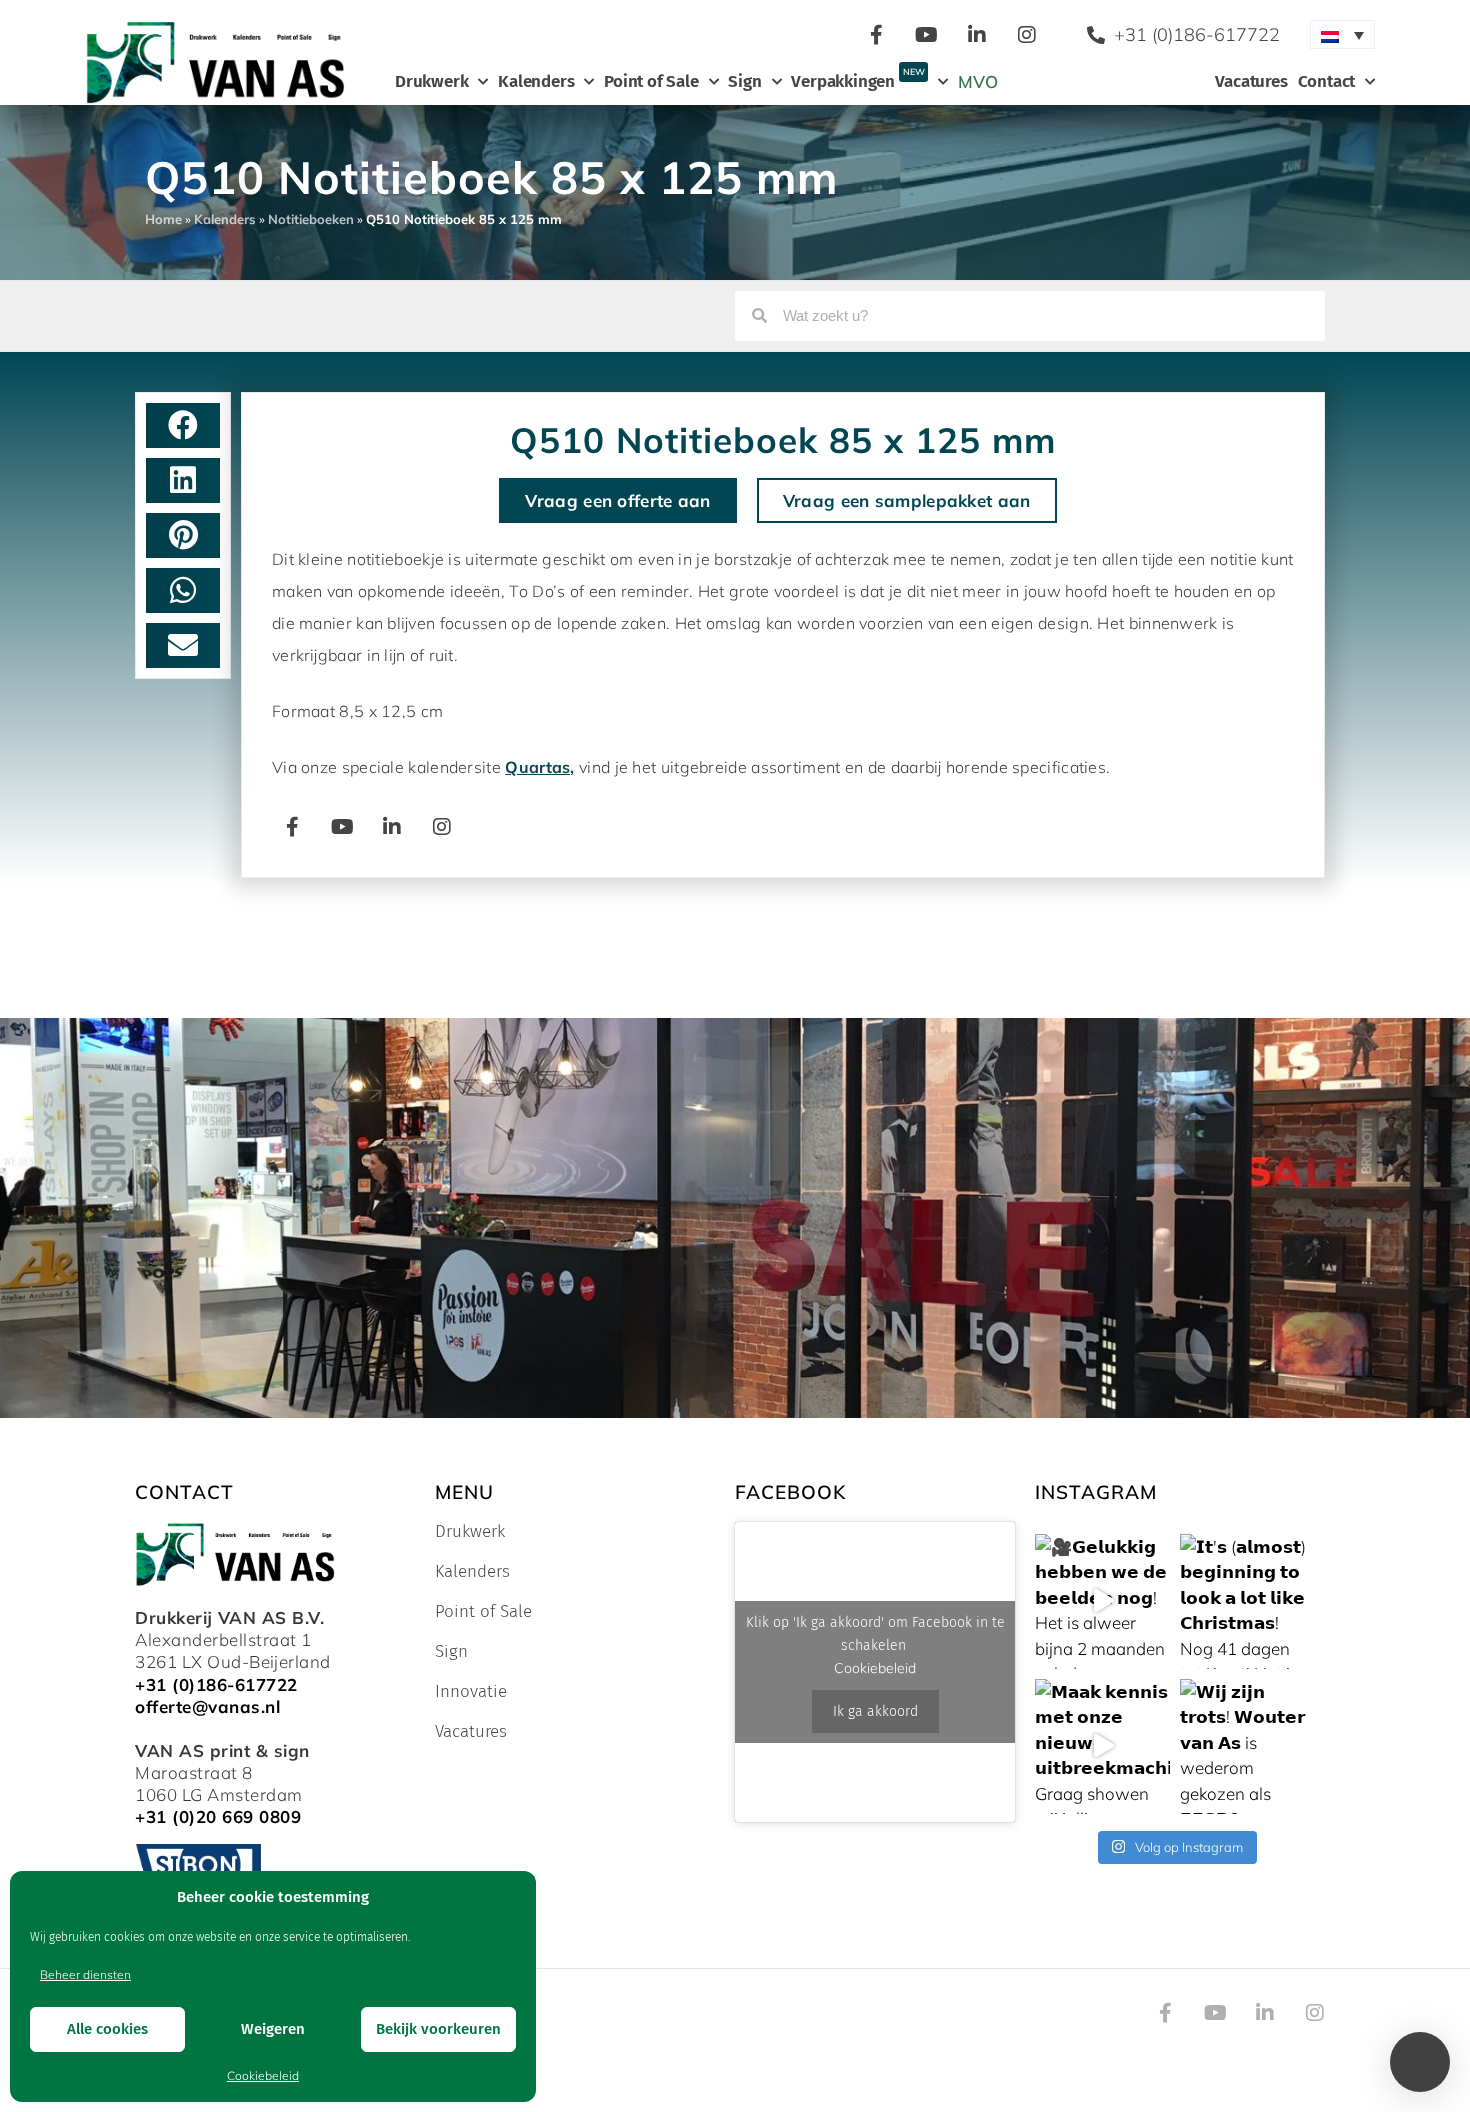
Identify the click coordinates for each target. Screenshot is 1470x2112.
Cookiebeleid (263, 2075)
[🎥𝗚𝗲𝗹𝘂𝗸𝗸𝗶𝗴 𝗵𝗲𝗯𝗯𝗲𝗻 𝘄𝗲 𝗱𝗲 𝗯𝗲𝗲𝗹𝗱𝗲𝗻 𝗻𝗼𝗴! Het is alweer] (1102, 1601)
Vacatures (1251, 81)
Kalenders (536, 81)
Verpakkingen (857, 79)
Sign (744, 81)
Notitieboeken (311, 219)
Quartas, (539, 767)
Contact (1327, 81)
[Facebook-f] (877, 35)
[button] (183, 425)
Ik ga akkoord (875, 1711)
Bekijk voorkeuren (438, 2029)
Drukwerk (431, 81)
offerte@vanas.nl (207, 1706)
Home (163, 219)
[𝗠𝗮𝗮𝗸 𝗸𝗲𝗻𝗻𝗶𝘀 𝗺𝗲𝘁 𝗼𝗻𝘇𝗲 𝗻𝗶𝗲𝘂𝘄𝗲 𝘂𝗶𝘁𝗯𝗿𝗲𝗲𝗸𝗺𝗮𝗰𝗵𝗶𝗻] (1102, 1746)
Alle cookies (107, 2029)
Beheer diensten (85, 1974)
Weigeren (273, 2029)
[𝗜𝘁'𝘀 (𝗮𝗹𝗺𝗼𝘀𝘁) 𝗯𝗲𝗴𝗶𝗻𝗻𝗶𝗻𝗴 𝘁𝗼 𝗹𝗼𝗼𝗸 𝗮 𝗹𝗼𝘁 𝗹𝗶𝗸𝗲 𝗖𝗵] (1247, 1601)
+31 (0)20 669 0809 (218, 1816)
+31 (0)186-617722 (216, 1684)
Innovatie (471, 1692)
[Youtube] (927, 35)
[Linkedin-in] (977, 35)
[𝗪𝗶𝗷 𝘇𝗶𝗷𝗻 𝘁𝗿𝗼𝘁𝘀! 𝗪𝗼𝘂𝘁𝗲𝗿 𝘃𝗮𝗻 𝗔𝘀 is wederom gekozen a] (1247, 1746)
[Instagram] (1027, 35)
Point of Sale (651, 81)
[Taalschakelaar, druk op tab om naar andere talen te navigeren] (1342, 34)
